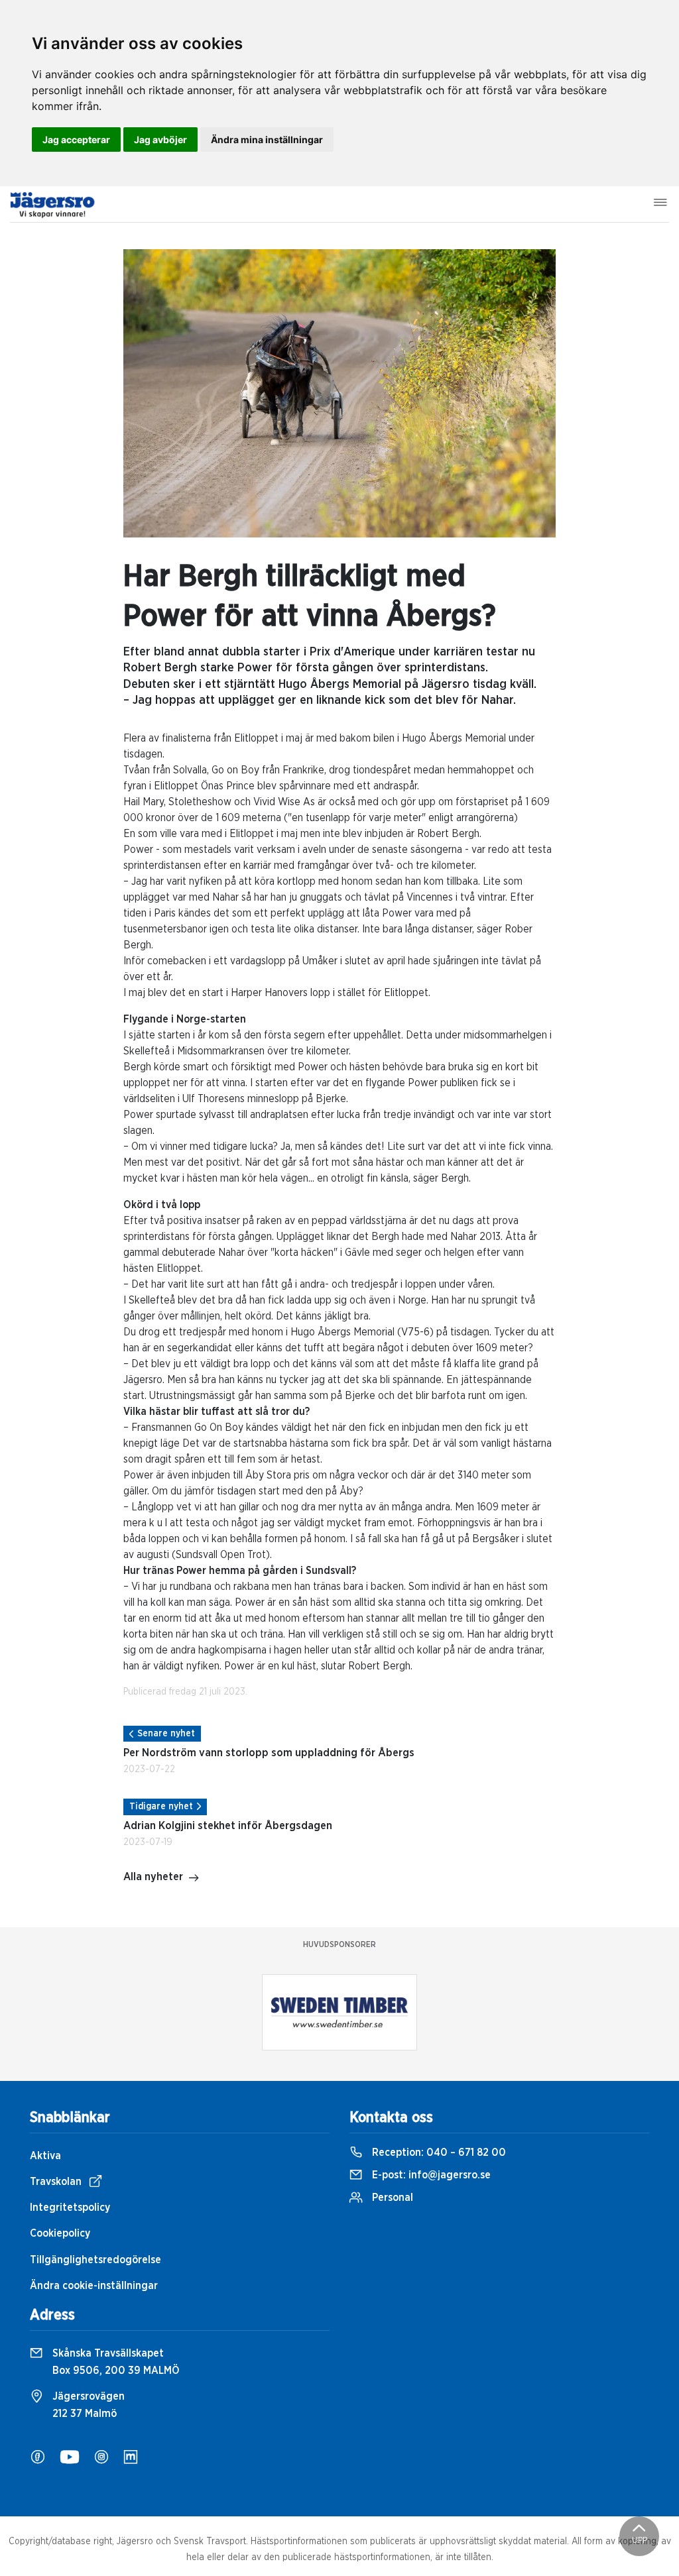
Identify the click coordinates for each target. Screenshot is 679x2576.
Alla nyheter (153, 1877)
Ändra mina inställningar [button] (267, 140)
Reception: (438, 2153)
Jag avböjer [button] (160, 140)
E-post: (430, 2175)
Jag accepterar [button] (76, 140)
